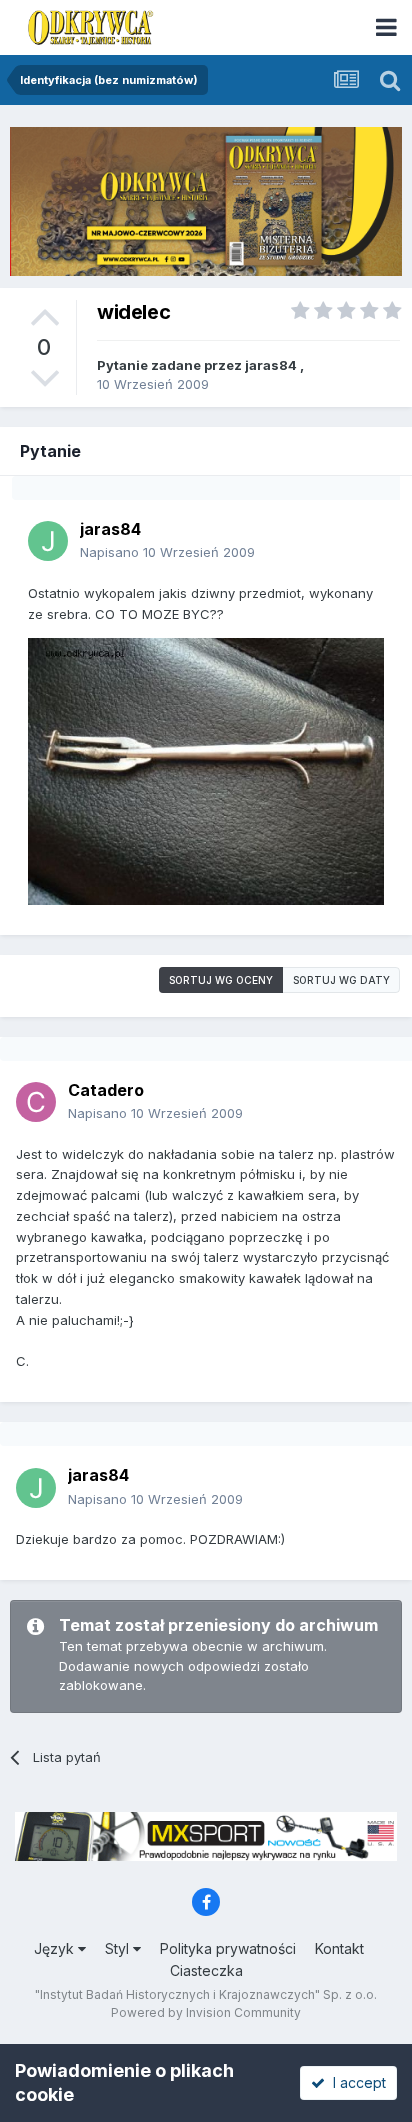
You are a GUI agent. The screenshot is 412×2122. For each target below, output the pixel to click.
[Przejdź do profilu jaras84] (48, 541)
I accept (355, 2082)
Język (56, 1948)
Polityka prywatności (228, 1948)
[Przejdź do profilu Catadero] (36, 1102)
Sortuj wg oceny (221, 980)
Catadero (106, 1090)
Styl (119, 1948)
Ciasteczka (206, 1970)
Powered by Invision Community (206, 2012)
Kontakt (339, 1948)
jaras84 (271, 365)
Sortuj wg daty (341, 980)
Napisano (167, 552)
